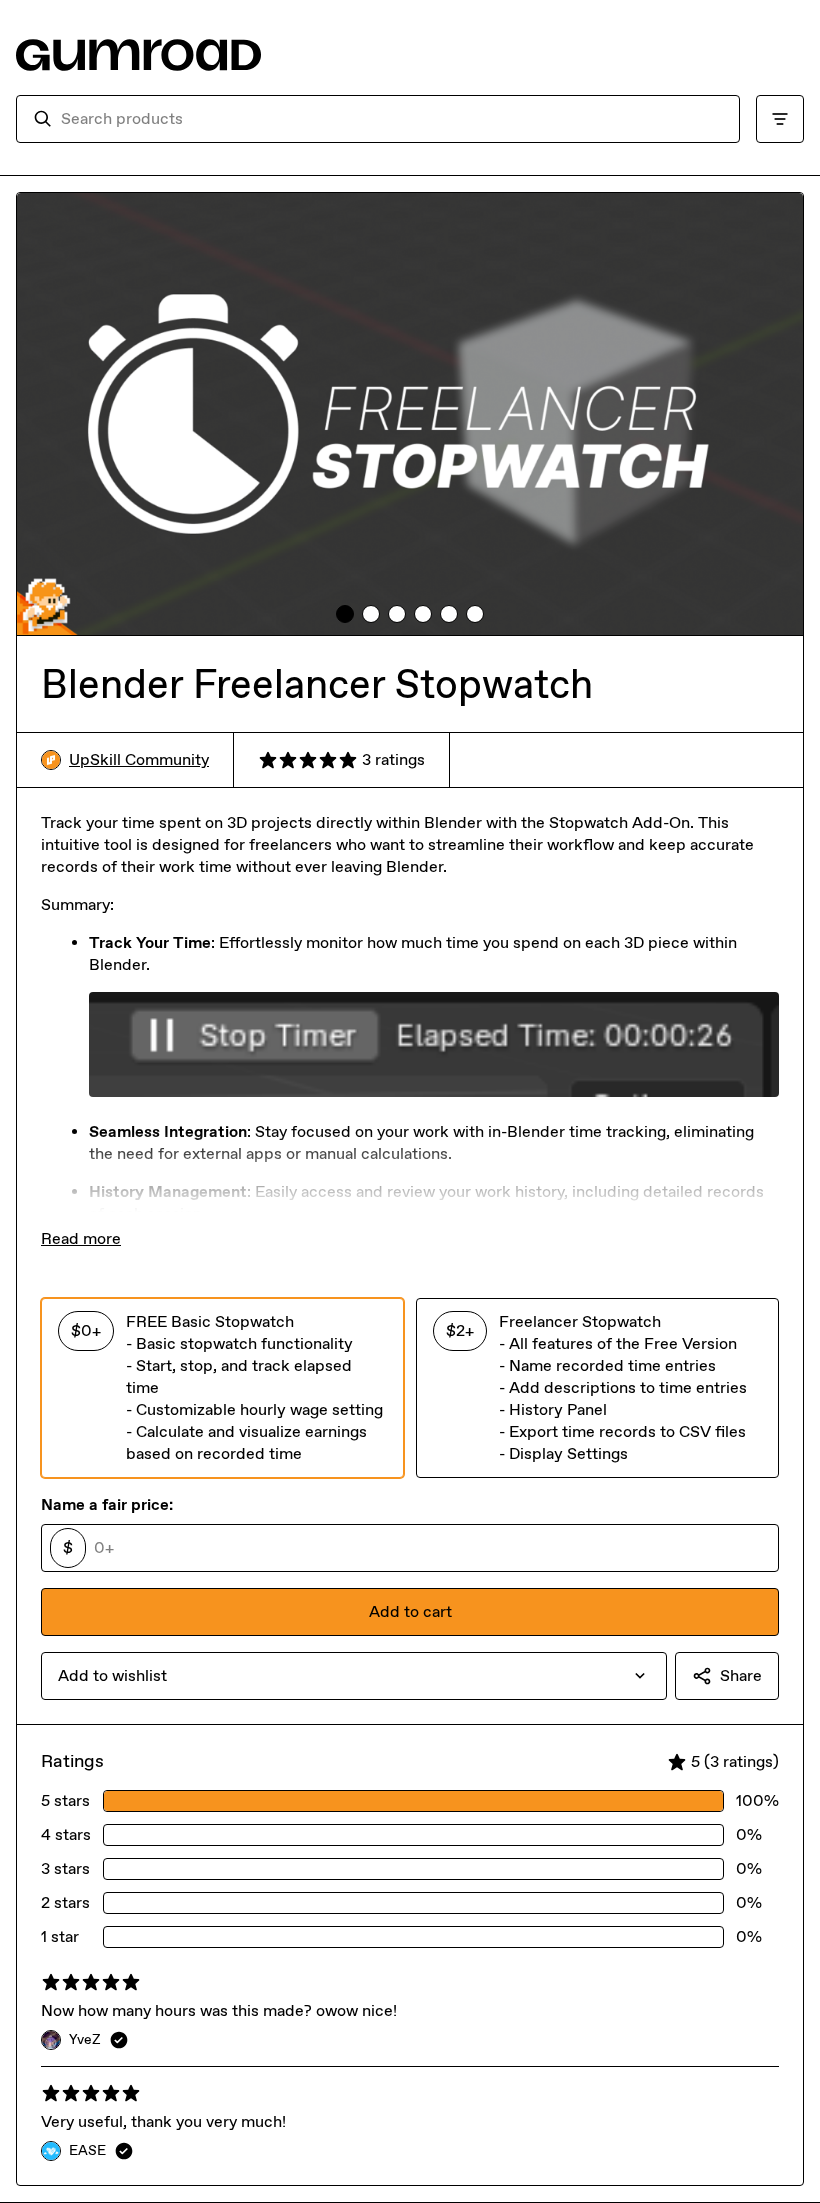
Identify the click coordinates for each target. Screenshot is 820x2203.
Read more (81, 1238)
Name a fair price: (107, 1504)
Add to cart (410, 1611)
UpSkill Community (139, 759)
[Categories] (780, 119)
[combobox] (392, 119)
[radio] (222, 1388)
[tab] (345, 614)
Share (741, 1675)
